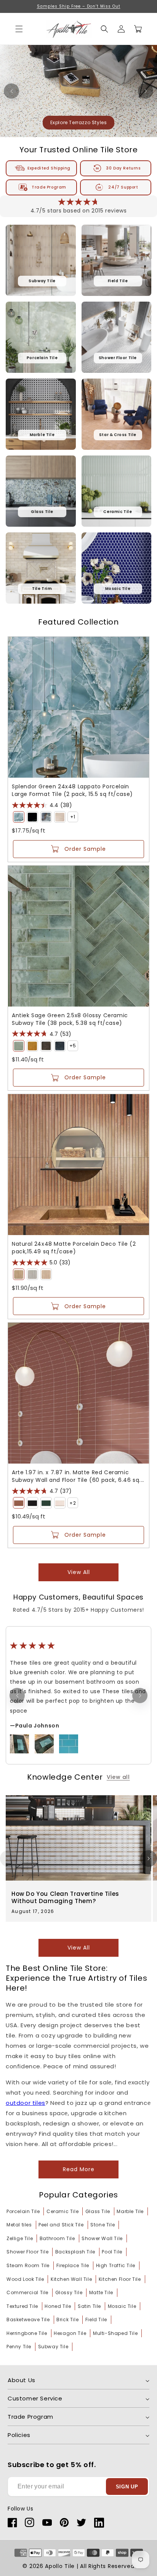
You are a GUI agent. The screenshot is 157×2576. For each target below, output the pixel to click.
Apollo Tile (60, 2566)
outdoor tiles (26, 2103)
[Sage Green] (19, 1046)
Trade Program (49, 187)
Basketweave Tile (28, 2320)
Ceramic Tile (62, 2211)
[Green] (19, 817)
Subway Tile (53, 2347)
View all (79, 1572)
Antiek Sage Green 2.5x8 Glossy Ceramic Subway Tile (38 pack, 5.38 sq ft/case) (70, 1019)
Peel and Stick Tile (61, 2225)
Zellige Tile (20, 2238)
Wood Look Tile (25, 2279)
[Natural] (19, 1274)
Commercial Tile (27, 2292)
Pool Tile (112, 2252)
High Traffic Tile (116, 2265)
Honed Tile (58, 2306)
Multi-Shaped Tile (115, 2333)
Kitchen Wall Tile (71, 2279)
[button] (104, 29)
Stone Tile (103, 2225)
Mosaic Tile (122, 2306)
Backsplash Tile (75, 2252)
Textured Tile (22, 2306)
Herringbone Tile (27, 2333)
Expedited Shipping (49, 168)
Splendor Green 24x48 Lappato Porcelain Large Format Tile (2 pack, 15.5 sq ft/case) (72, 790)
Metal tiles (19, 2225)
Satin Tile (89, 2306)
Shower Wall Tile (102, 2238)
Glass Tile (98, 2211)
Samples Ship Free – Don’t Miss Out (79, 6)
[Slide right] (149, 1858)
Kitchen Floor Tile (120, 2279)
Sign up (127, 2487)
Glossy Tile (69, 2292)
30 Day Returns (123, 168)
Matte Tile (101, 2292)
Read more (79, 2169)
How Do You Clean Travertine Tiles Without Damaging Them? (65, 1898)
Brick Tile (67, 2320)
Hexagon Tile (70, 2333)
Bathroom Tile (57, 2238)
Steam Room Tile (28, 2265)
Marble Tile (130, 2211)
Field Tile (96, 2320)
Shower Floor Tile (27, 2252)
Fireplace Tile (73, 2265)
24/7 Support (123, 187)
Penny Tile (19, 2347)
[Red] (19, 1503)
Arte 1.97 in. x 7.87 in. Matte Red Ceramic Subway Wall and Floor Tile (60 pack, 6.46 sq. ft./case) (76, 1476)
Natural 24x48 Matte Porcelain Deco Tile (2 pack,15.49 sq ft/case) (74, 1248)
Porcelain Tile (23, 2211)
